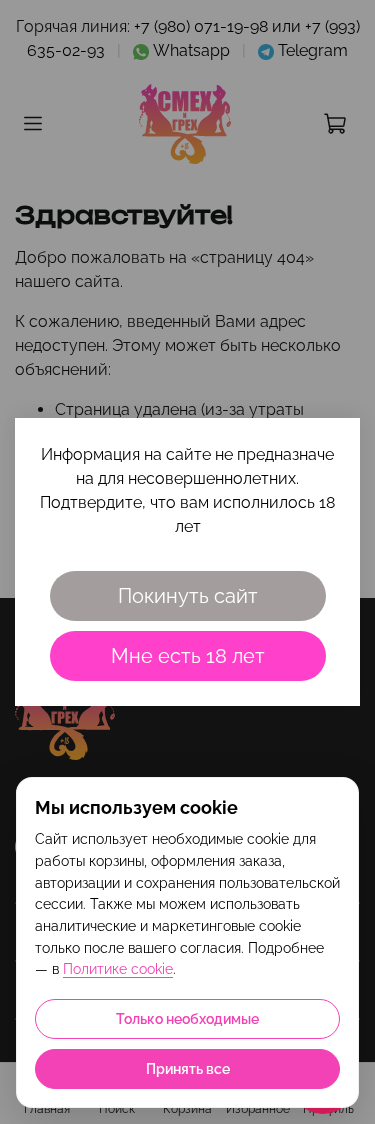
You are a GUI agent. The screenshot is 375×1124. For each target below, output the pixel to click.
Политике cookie (118, 969)
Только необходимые (187, 1019)
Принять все (188, 1069)
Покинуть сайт (188, 596)
